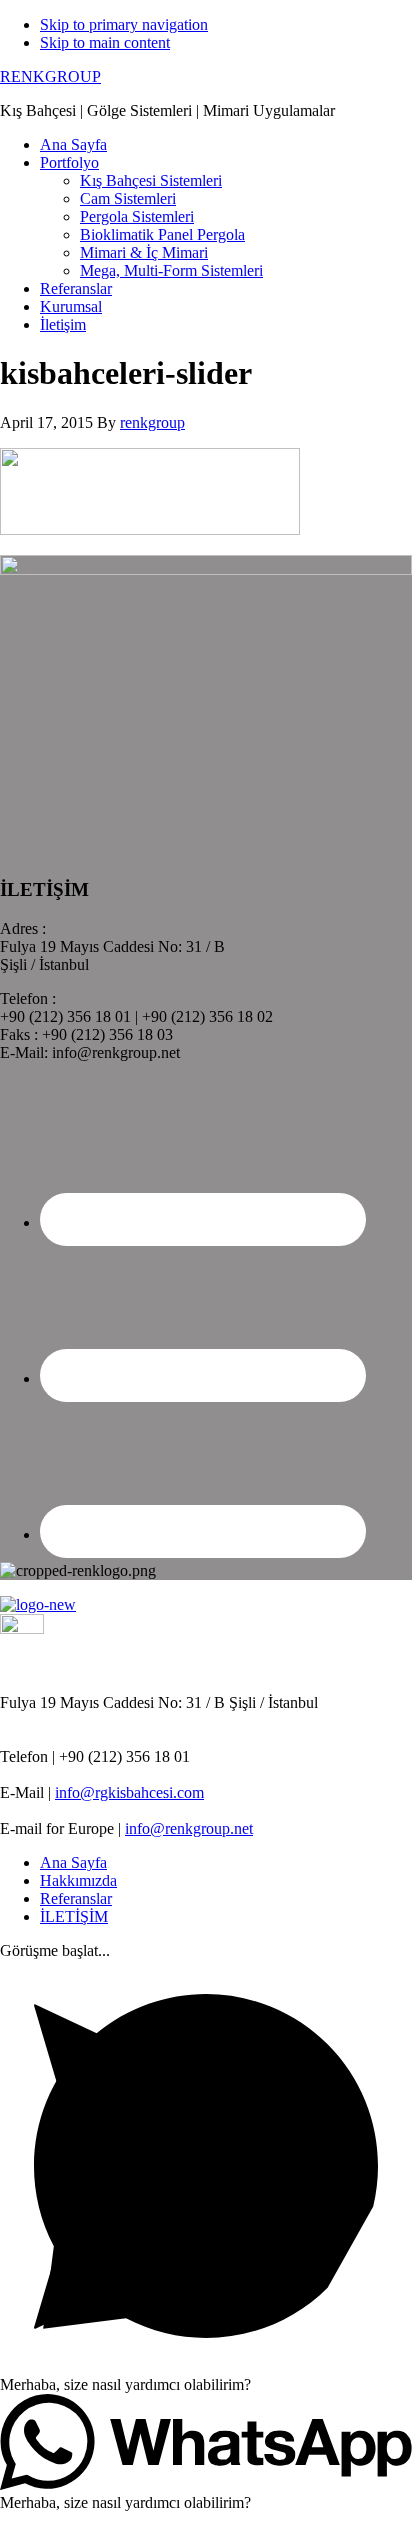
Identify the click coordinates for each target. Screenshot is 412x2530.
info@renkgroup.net (189, 1828)
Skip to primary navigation (124, 24)
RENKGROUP (50, 76)
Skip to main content (105, 42)
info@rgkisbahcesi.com (129, 1792)
